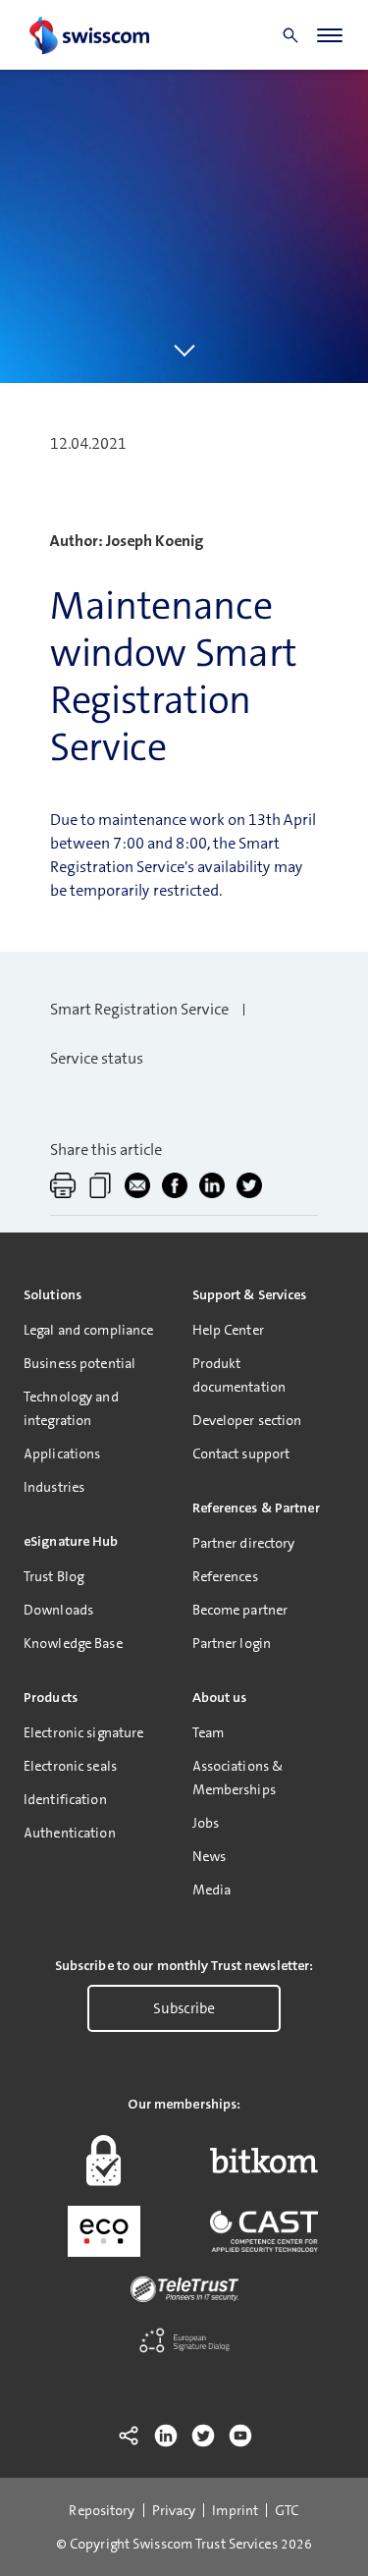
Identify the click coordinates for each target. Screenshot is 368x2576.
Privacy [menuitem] (174, 2510)
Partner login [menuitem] (232, 1643)
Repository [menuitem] (102, 2510)
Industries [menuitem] (54, 1487)
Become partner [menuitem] (240, 1610)
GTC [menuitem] (287, 2510)
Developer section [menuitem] (247, 1420)
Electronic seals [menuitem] (70, 1766)
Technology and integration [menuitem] (71, 1408)
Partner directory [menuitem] (244, 1543)
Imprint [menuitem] (235, 2510)
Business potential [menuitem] (79, 1363)
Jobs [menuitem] (206, 1823)
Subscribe (184, 2008)
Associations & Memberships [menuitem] (238, 1778)
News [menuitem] (209, 1856)
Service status (97, 1058)
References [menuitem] (225, 1576)
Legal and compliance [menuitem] (88, 1330)
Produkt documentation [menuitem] (239, 1375)
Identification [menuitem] (65, 1799)
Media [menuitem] (212, 1890)
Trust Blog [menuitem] (53, 1576)
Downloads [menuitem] (58, 1610)
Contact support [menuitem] (241, 1453)
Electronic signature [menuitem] (83, 1732)
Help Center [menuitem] (228, 1330)
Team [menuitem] (208, 1732)
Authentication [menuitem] (70, 1833)
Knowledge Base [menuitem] (73, 1643)
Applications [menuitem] (62, 1453)
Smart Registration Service (139, 1009)
